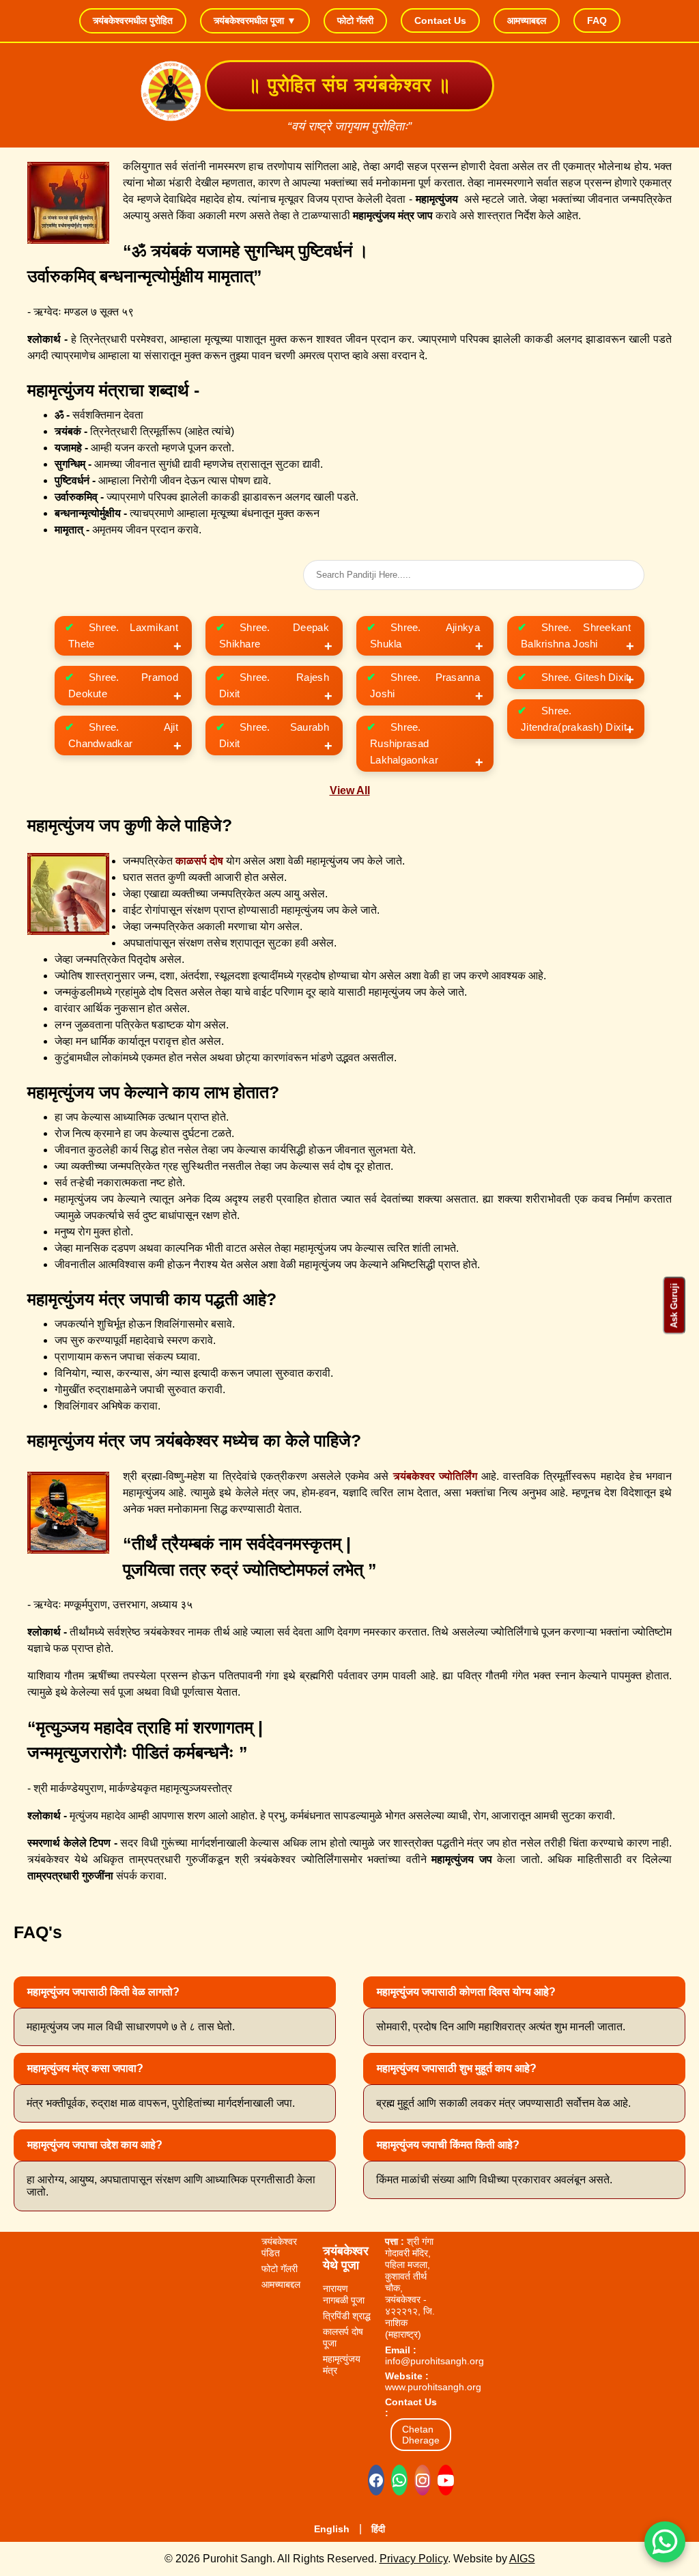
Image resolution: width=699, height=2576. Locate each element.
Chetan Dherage (421, 2435)
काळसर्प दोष (199, 861)
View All (350, 790)
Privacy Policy (414, 2559)
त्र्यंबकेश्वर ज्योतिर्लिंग (435, 1476)
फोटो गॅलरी (355, 20)
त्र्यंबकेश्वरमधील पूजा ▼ (255, 20)
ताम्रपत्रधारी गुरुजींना (70, 1876)
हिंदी (378, 2529)
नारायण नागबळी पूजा (344, 2294)
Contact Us (440, 20)
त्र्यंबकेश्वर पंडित (279, 2247)
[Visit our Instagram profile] (423, 2480)
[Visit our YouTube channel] (446, 2480)
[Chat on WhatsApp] (399, 2480)
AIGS (522, 2559)
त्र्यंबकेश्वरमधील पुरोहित (133, 20)
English (332, 2529)
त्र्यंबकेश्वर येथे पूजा (346, 2258)
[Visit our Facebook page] (376, 2480)
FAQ (597, 20)
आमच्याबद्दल (527, 20)
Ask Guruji (674, 1306)
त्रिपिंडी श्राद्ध (347, 2316)
